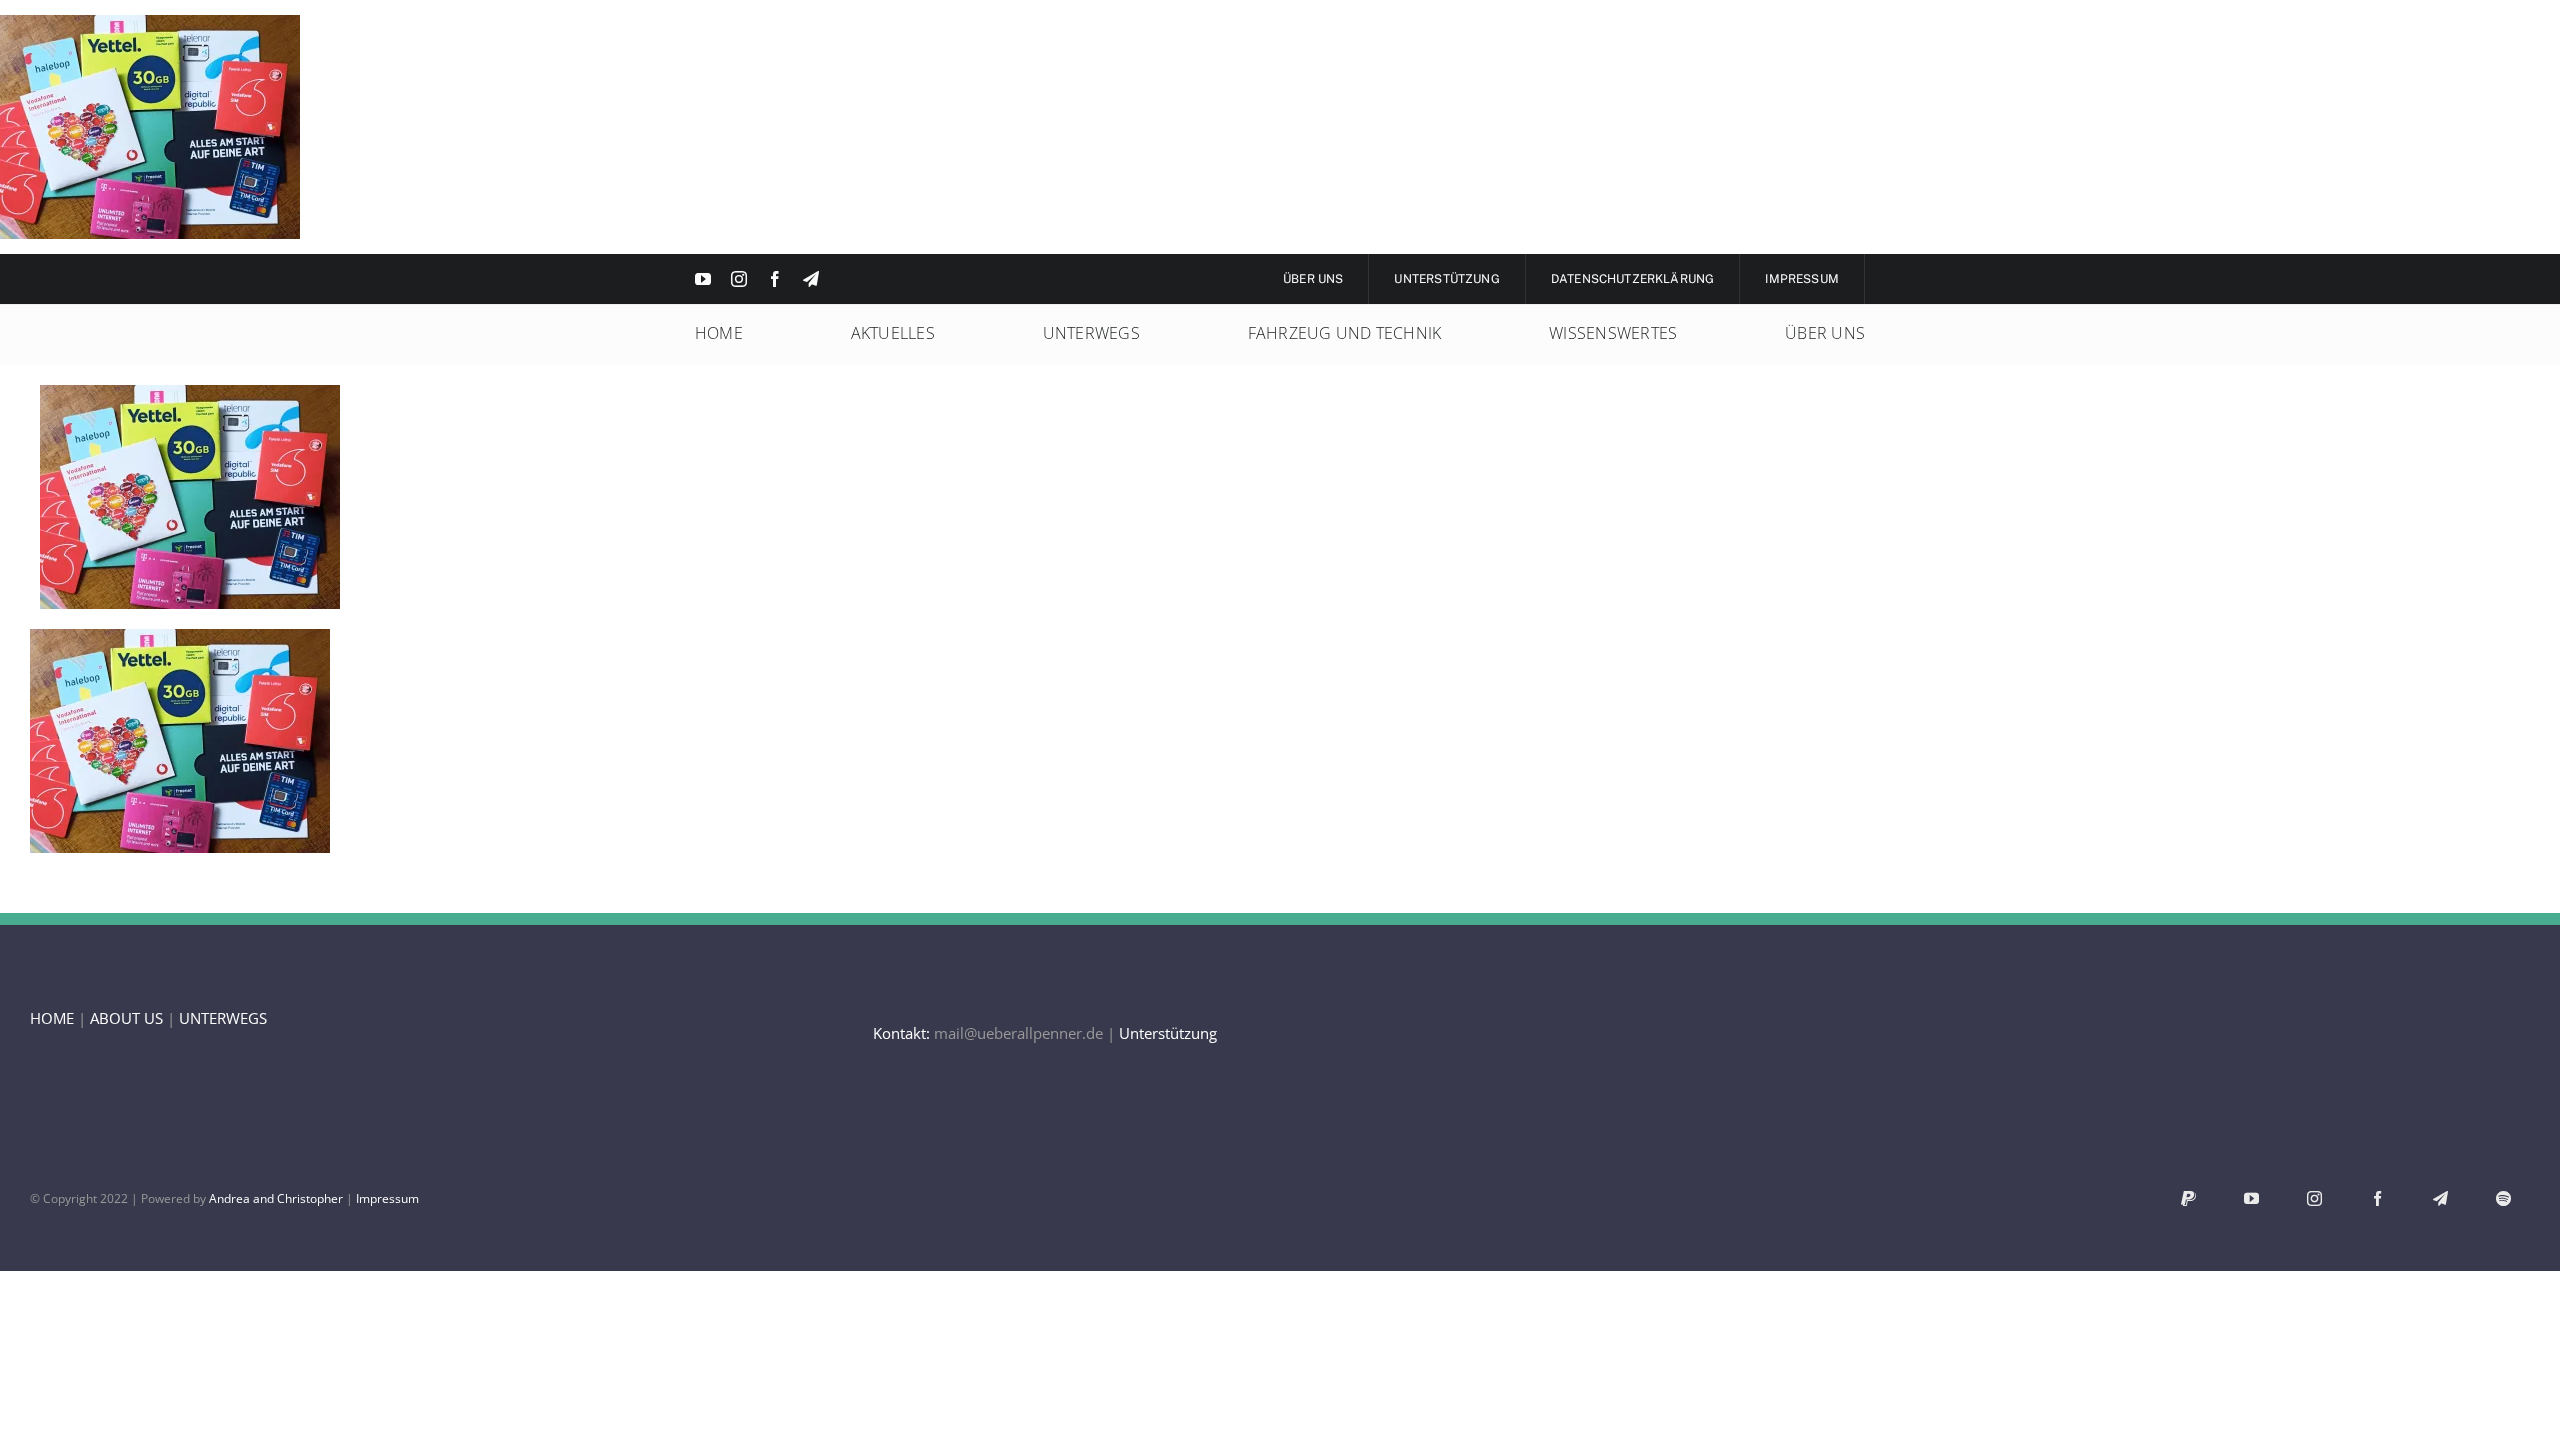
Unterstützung (1168, 1033)
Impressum (387, 1198)
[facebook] (775, 279)
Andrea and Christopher (276, 1198)
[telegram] (811, 279)
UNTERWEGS (223, 1018)
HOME (52, 1018)
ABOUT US (126, 1018)
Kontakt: (901, 1033)
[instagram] (739, 279)
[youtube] (703, 279)
